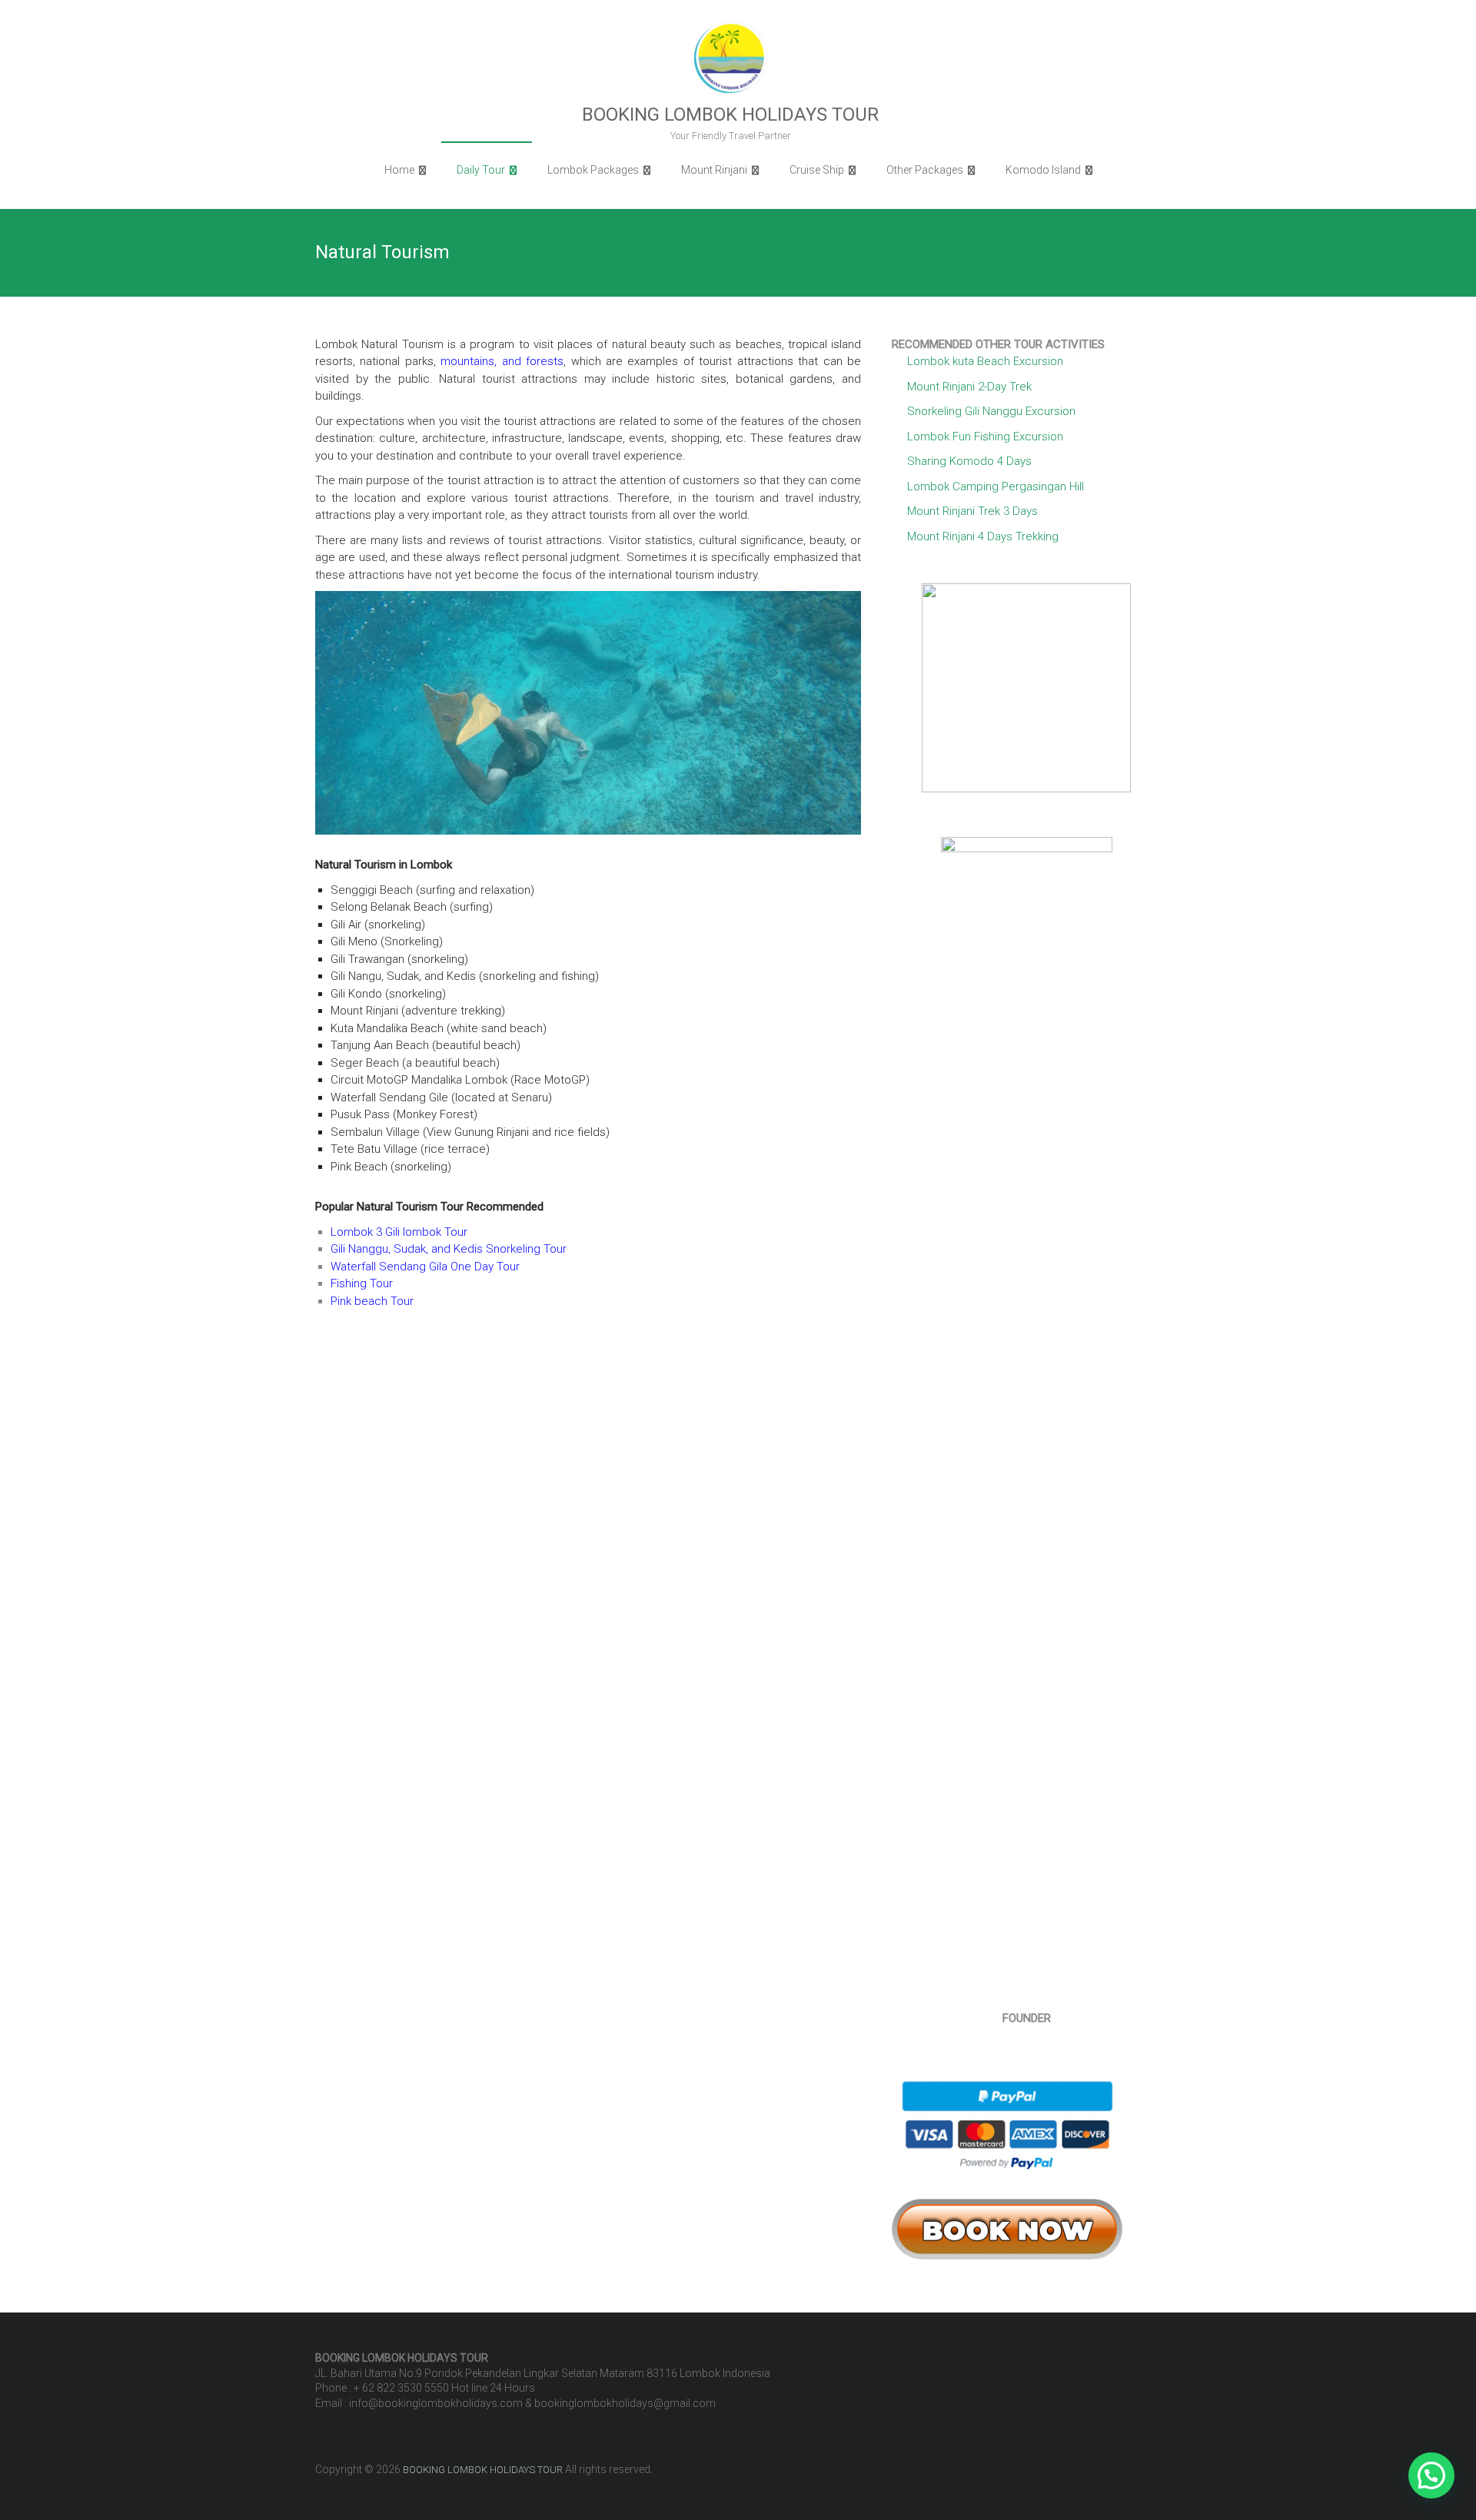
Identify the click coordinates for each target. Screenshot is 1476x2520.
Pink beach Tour (372, 1301)
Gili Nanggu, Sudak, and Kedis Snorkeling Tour (449, 1249)
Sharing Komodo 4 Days (969, 461)
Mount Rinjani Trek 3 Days (972, 511)
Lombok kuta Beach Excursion (985, 361)
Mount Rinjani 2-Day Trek (969, 387)
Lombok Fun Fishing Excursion (985, 437)
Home (399, 170)
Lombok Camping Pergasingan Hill (996, 486)
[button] (1431, 2475)
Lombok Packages (593, 170)
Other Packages (925, 170)
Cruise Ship (817, 170)
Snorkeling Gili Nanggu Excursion (991, 411)
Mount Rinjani (714, 170)
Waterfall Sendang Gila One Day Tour (425, 1267)
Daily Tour (481, 170)
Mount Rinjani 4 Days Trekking (983, 536)
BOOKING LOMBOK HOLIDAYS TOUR (730, 115)
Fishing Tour (362, 1283)
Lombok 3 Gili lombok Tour (399, 1232)
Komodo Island (1043, 170)
